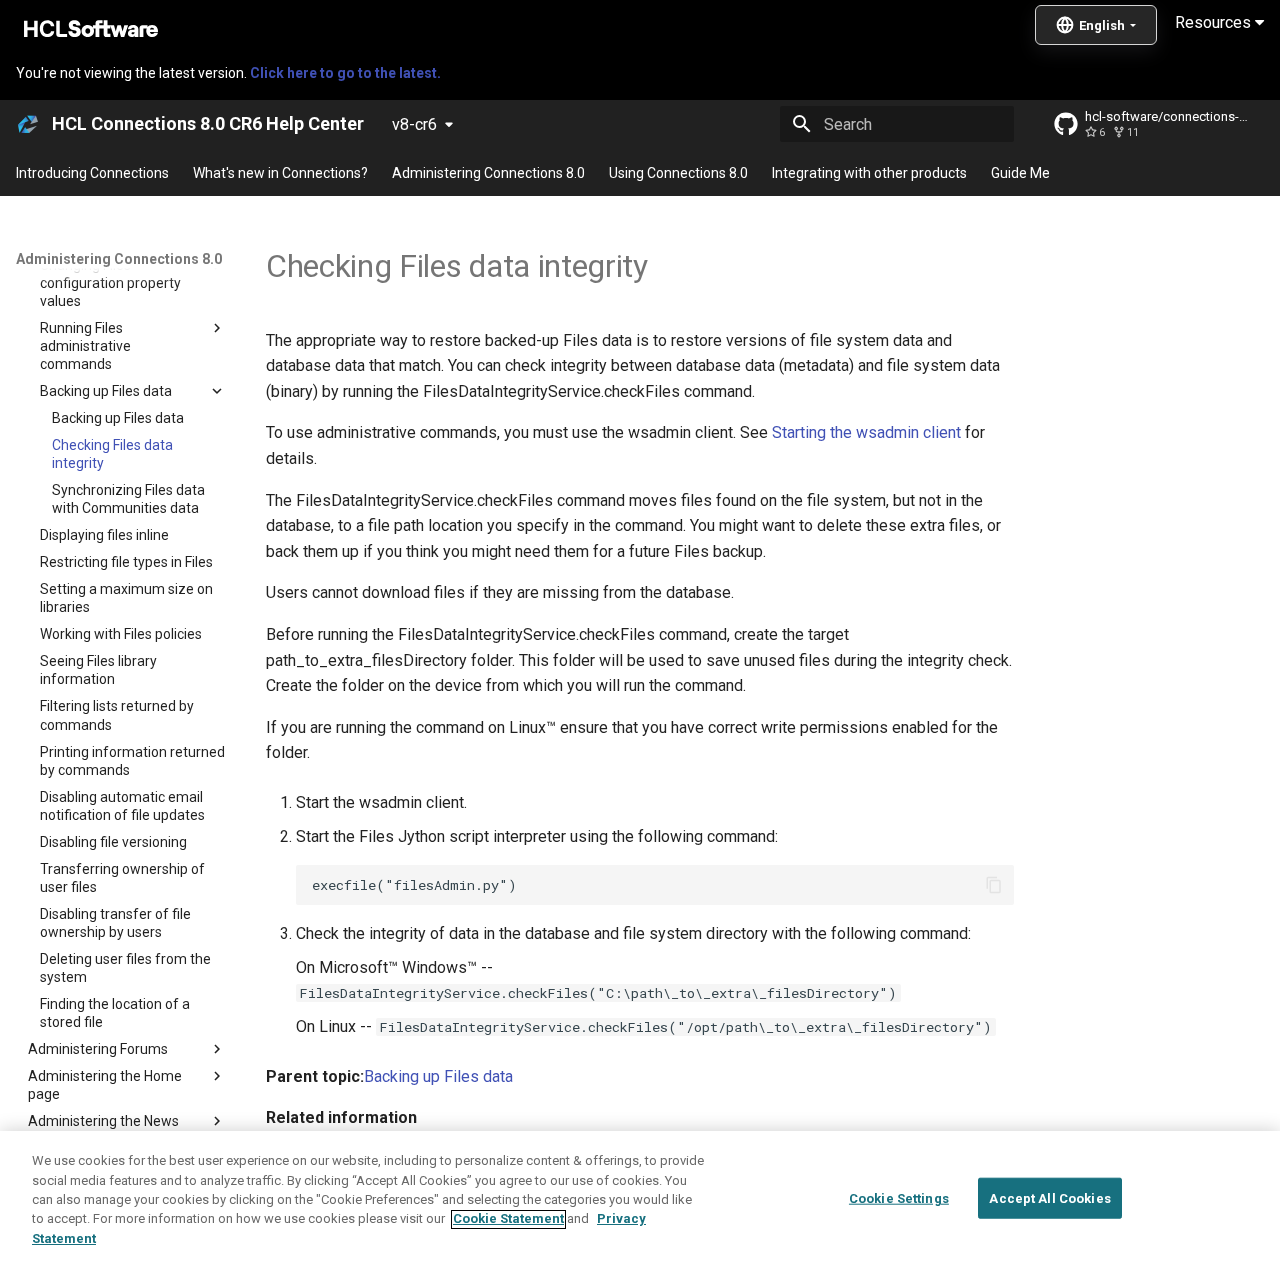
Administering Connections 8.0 (488, 173)
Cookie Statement (508, 1219)
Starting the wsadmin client (866, 432)
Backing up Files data (438, 1076)
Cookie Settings (899, 1197)
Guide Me (1020, 173)
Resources (1215, 22)
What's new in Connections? (280, 173)
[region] (640, 1201)
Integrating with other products (869, 173)
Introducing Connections (92, 173)
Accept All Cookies (1049, 1197)
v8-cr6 (414, 124)
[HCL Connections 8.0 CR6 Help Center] (28, 124)
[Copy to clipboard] (994, 885)
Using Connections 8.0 (678, 173)
